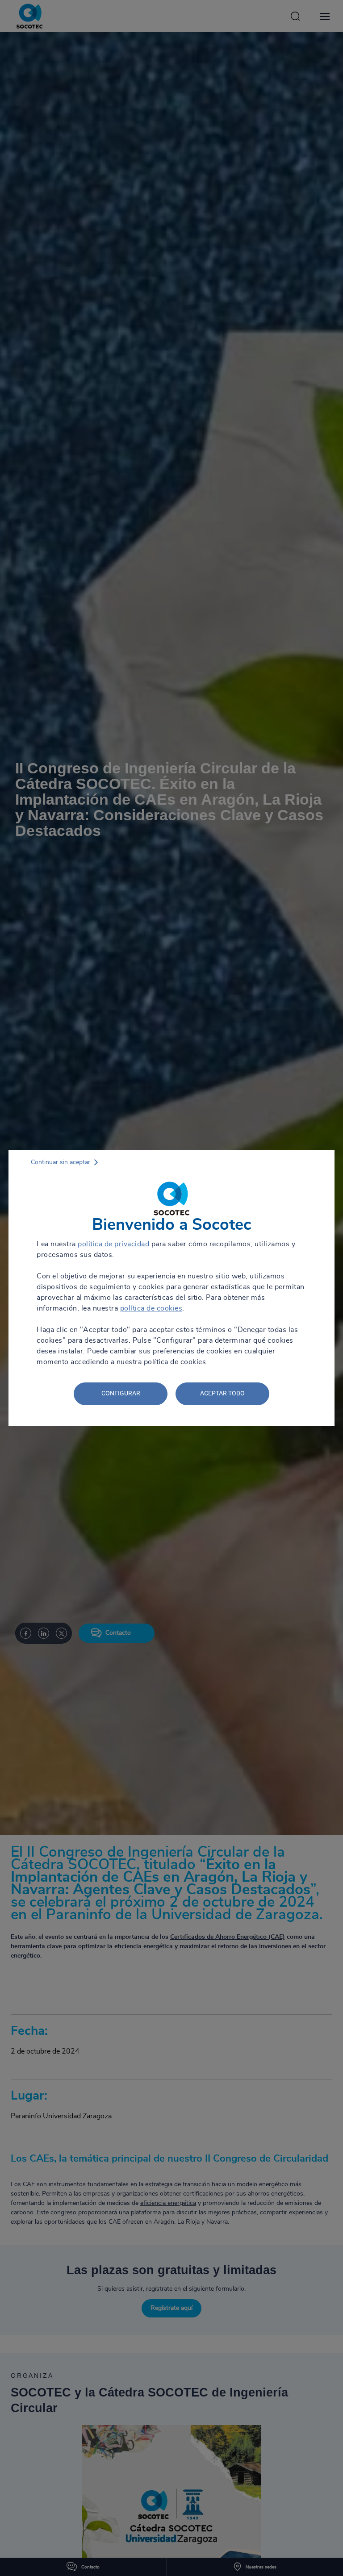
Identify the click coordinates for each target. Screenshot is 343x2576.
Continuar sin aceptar (61, 1162)
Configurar (121, 1393)
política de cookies (151, 1308)
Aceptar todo (222, 1393)
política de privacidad (113, 1244)
